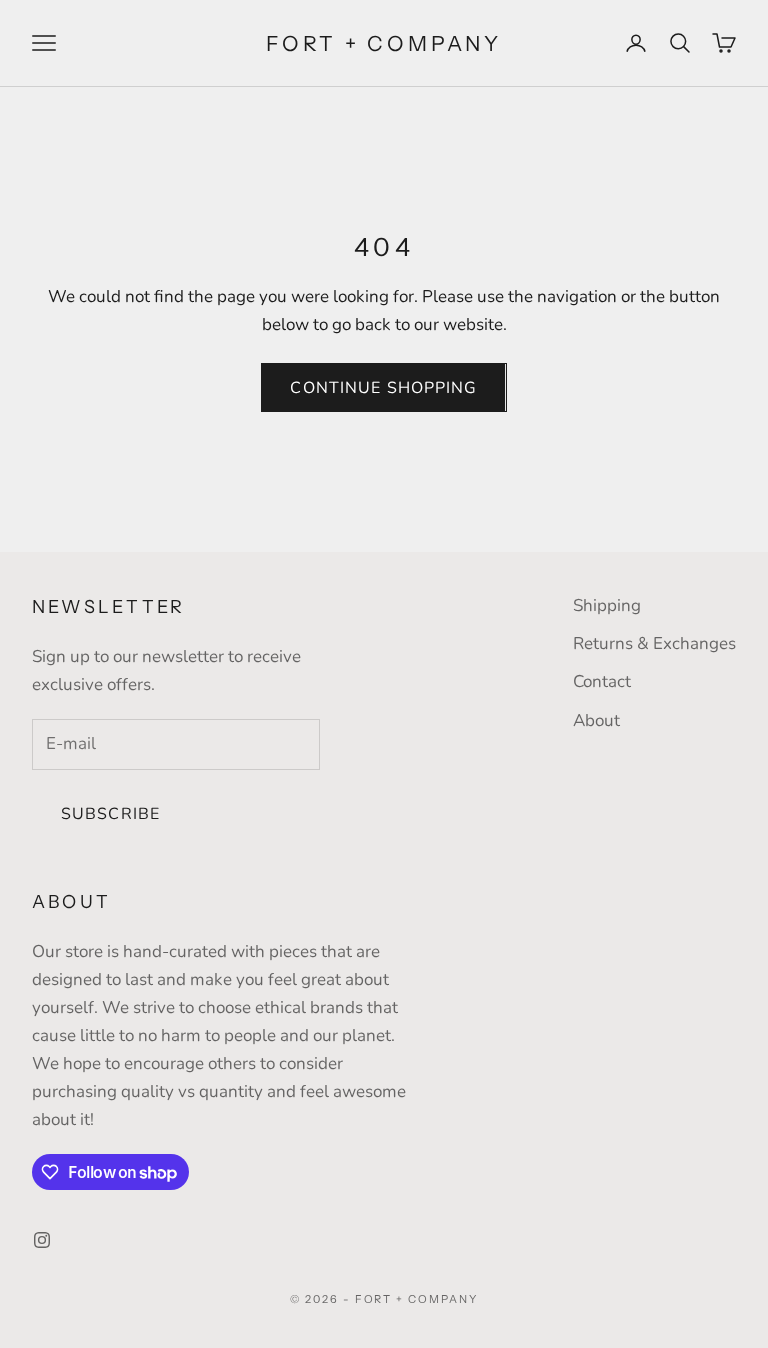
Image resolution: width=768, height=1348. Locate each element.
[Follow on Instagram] (42, 1240)
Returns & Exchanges (654, 643)
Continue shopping (383, 388)
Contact (602, 681)
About (596, 720)
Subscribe (110, 814)
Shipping (607, 605)
